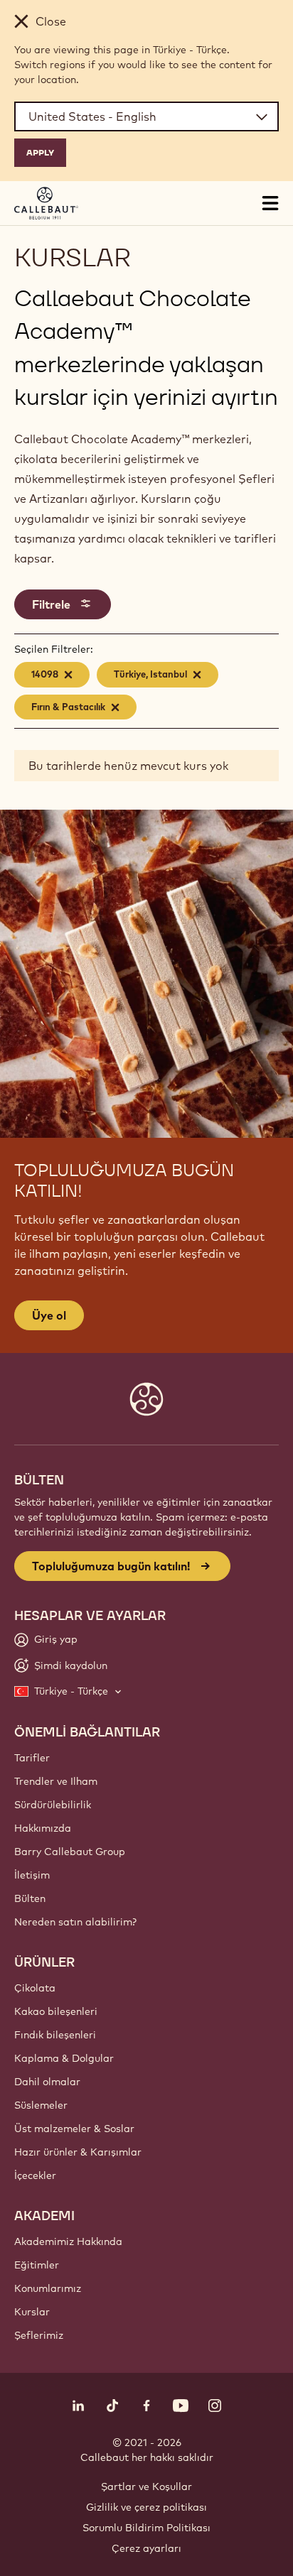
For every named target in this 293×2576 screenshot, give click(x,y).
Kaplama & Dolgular (64, 2058)
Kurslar (32, 2312)
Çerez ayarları (146, 2548)
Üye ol (49, 1315)
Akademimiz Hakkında (68, 2241)
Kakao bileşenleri (56, 2011)
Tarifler (32, 1758)
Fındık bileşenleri (55, 2035)
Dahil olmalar (47, 2082)
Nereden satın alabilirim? (75, 1922)
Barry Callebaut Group (70, 1852)
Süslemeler (41, 2105)
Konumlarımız (48, 2288)
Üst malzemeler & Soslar (74, 2129)
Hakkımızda (43, 1828)
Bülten (30, 1898)
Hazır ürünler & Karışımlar (78, 2152)
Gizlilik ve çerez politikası (146, 2507)
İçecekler (35, 2175)
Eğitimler (37, 2265)
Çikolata (35, 1988)
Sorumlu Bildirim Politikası (146, 2528)
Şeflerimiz (39, 2335)
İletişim (32, 1875)
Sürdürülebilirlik (53, 1805)
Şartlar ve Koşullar (146, 2487)
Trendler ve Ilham (56, 1781)
